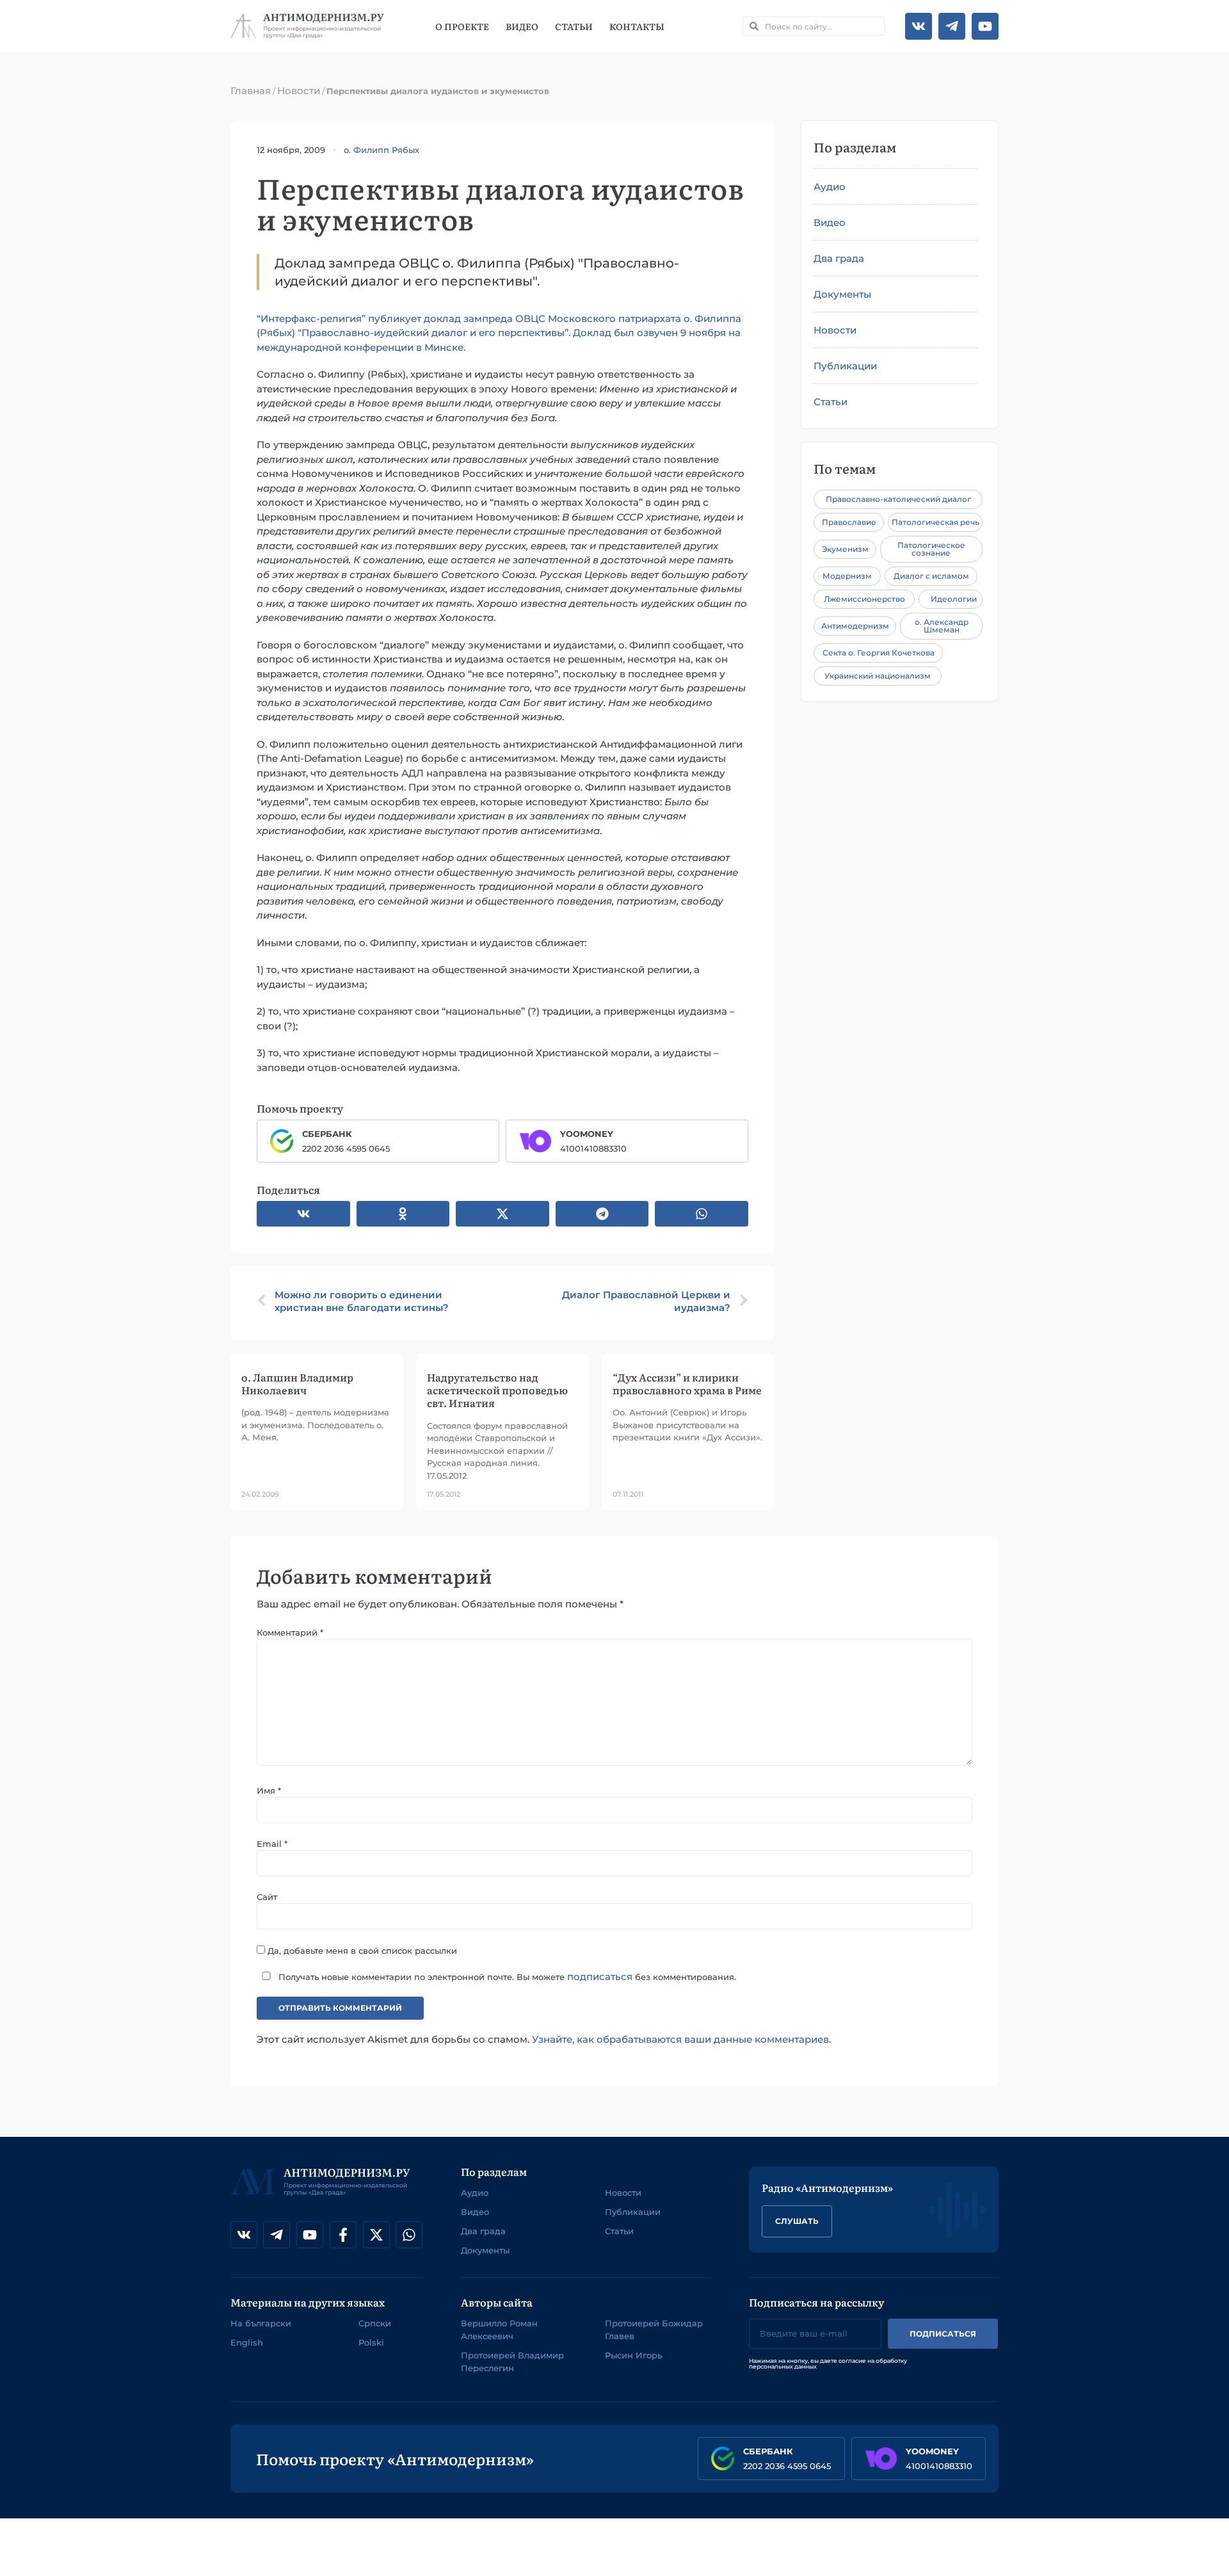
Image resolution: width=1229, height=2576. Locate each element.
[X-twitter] (376, 2235)
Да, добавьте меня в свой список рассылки (361, 1950)
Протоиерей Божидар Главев (654, 2330)
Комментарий (290, 1632)
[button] (303, 1214)
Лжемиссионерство (864, 599)
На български (261, 2323)
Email (272, 1844)
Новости (299, 91)
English (247, 2342)
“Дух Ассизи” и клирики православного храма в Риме (687, 1383)
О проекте (462, 26)
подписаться (600, 1976)
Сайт (267, 1897)
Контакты (637, 26)
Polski (371, 2342)
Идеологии (954, 599)
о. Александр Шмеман (942, 626)
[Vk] (919, 26)
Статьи (574, 26)
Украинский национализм (878, 676)
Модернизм (847, 576)
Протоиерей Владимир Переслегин (512, 2362)
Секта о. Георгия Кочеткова (879, 653)
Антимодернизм (855, 626)
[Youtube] (985, 26)
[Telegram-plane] (952, 26)
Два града (839, 258)
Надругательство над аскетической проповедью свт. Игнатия (497, 1390)
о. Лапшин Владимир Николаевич (297, 1383)
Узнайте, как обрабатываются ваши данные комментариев (680, 2039)
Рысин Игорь (633, 2355)
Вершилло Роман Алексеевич (499, 2330)
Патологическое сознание (931, 549)
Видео (522, 26)
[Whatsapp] (409, 2235)
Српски (375, 2323)
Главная (251, 91)
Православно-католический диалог (898, 499)
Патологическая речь (936, 522)
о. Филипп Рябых (382, 150)
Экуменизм (845, 549)
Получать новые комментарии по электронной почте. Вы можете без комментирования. (506, 1976)
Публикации (845, 366)
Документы (842, 294)
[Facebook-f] (343, 2235)
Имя (269, 1791)
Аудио (830, 187)
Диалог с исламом (931, 576)
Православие (849, 522)
